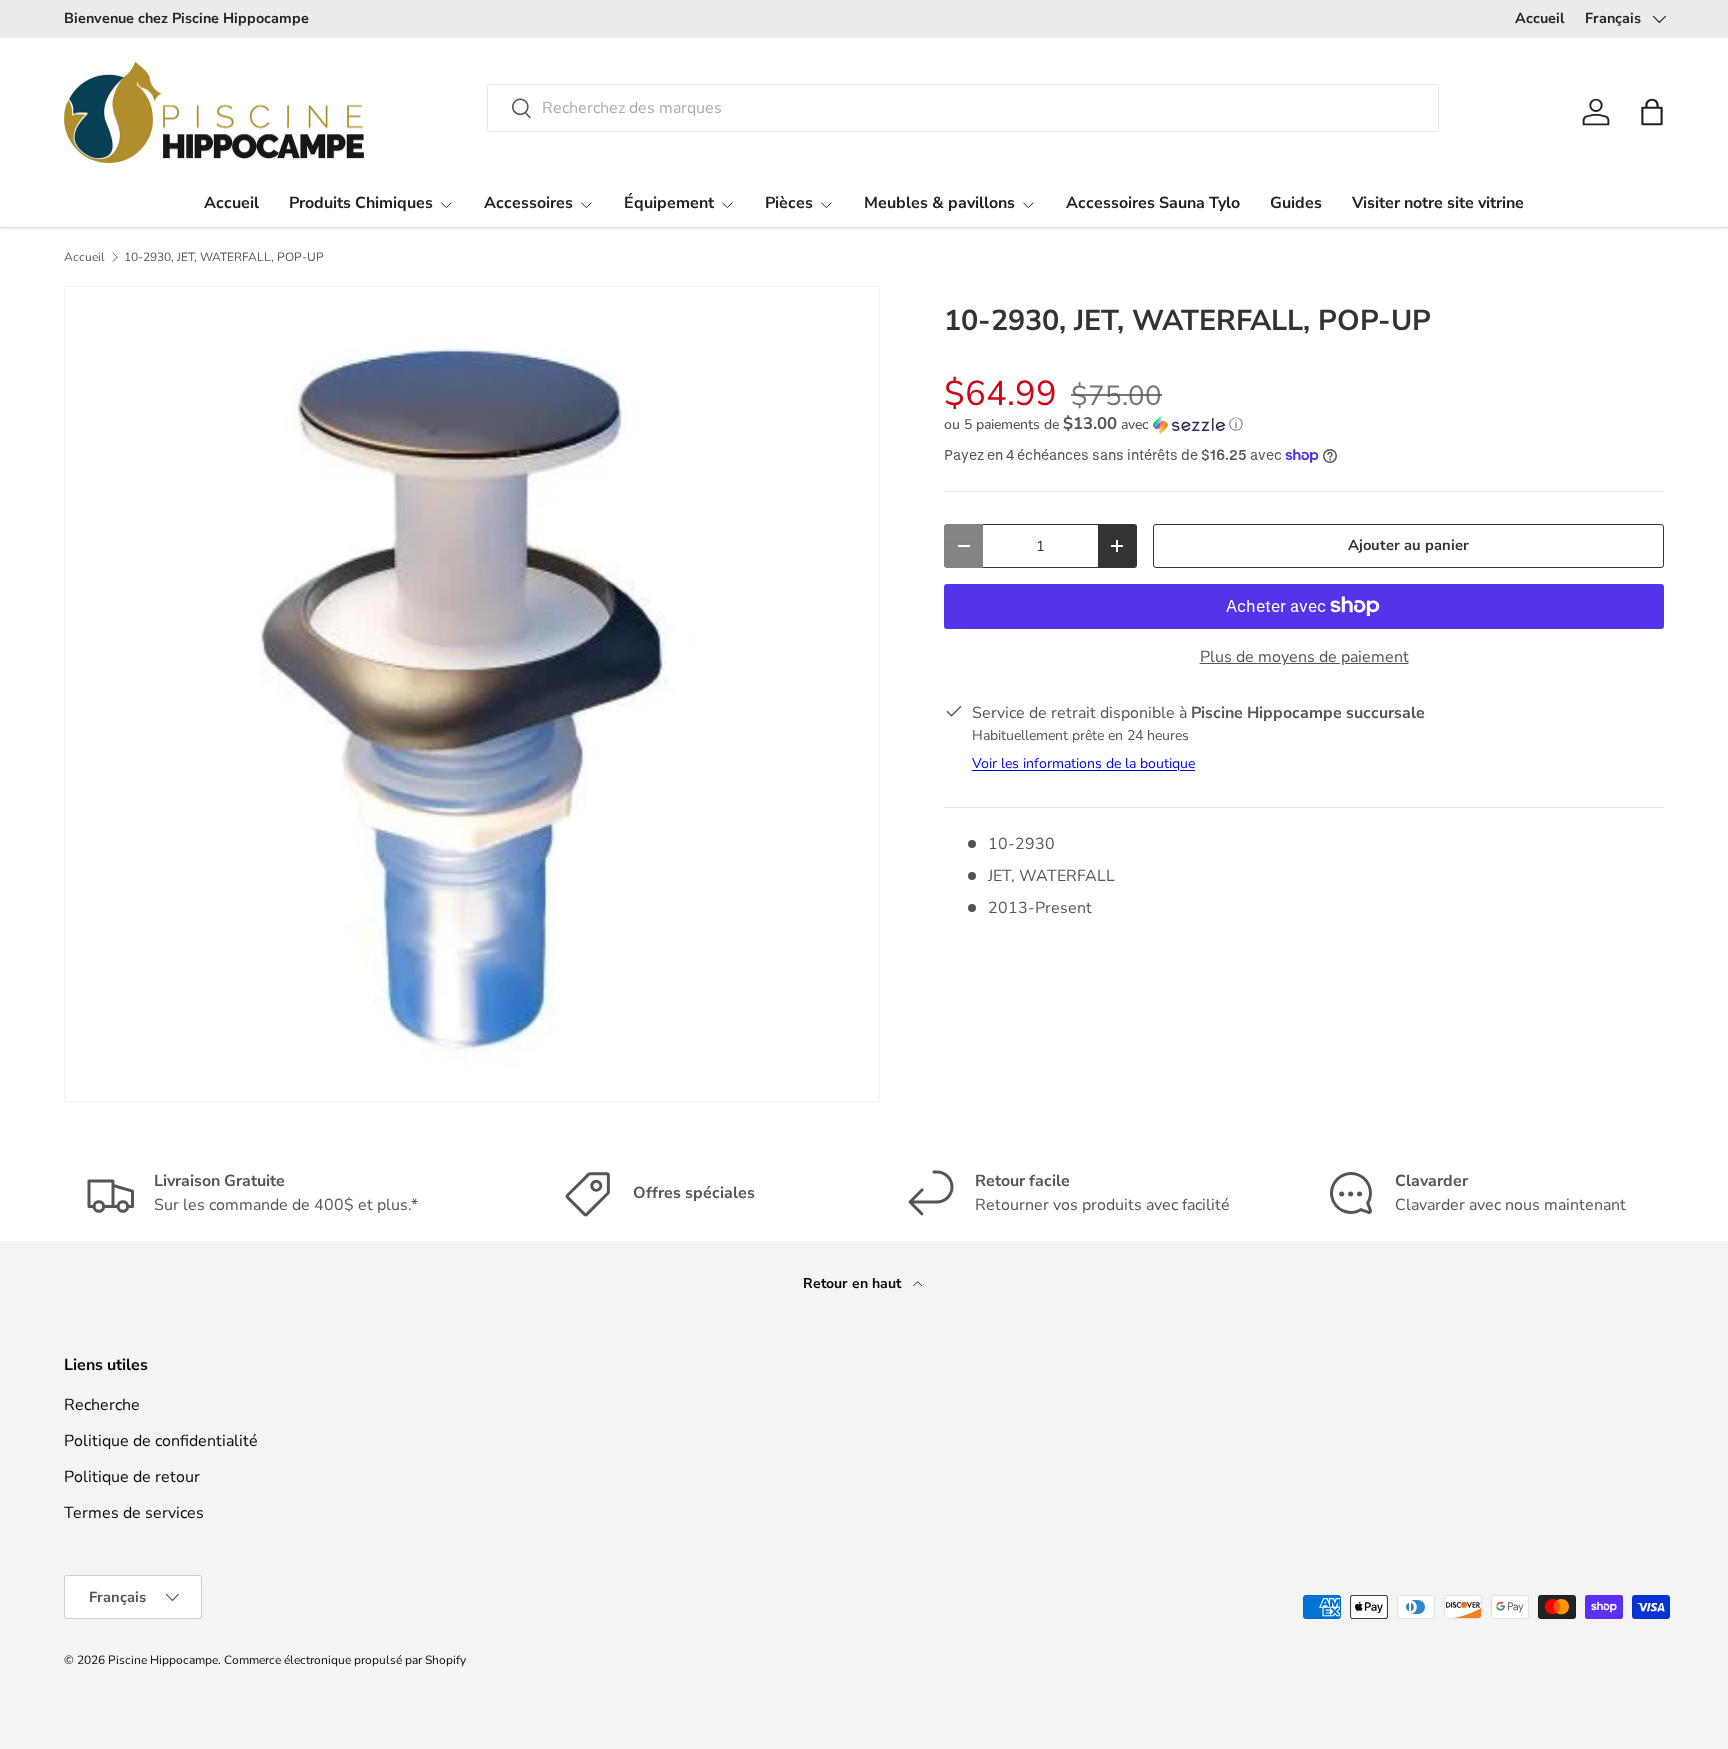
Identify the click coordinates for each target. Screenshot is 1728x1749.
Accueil (1540, 18)
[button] (1652, 112)
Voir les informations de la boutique (1083, 763)
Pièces (789, 203)
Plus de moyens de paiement (1304, 657)
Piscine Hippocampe (163, 1660)
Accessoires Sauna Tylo (1153, 203)
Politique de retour (132, 1477)
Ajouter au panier (1408, 545)
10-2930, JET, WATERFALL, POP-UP (224, 257)
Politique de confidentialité (161, 1441)
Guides (1296, 203)
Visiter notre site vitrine (1438, 203)
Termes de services (134, 1513)
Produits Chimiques (361, 203)
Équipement (669, 203)
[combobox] (962, 108)
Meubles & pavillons (939, 203)
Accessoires (528, 203)
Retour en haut (854, 1283)
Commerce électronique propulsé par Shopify (345, 1660)
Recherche (102, 1405)
